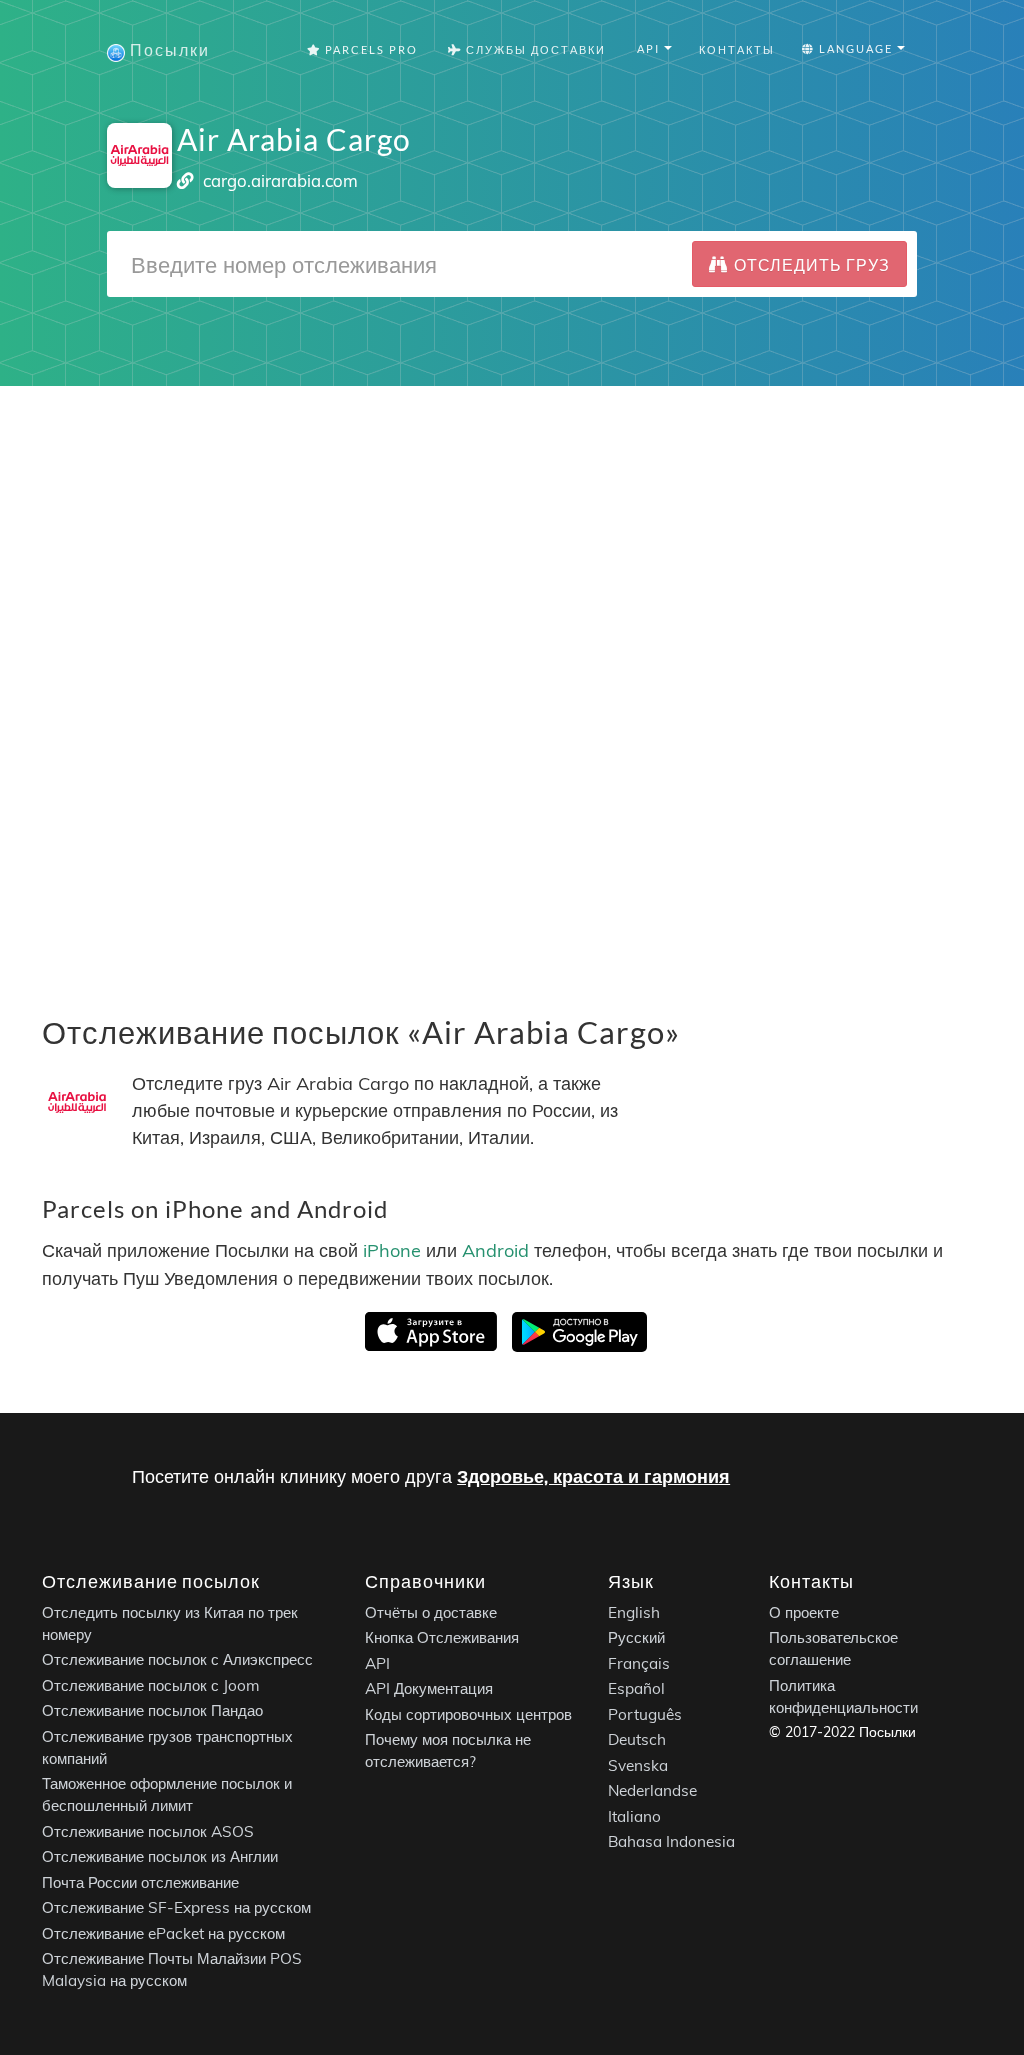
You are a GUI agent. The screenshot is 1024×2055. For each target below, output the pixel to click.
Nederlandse (652, 1790)
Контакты (737, 49)
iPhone (392, 1251)
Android (495, 1251)
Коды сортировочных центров (468, 1713)
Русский (636, 1637)
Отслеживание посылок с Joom (151, 1684)
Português (645, 1713)
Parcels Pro (369, 49)
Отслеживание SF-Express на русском (176, 1907)
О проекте (804, 1611)
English (634, 1611)
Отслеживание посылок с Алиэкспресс (177, 1659)
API (377, 1662)
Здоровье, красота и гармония (593, 1476)
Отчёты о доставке (431, 1611)
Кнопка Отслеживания (442, 1637)
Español (636, 1688)
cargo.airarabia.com (280, 180)
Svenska (638, 1764)
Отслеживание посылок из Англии (160, 1856)
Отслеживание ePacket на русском (163, 1932)
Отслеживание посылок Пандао (152, 1710)
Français (639, 1662)
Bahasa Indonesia (671, 1841)
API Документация (429, 1688)
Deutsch (637, 1739)
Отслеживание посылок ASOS (148, 1830)
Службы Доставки (534, 49)
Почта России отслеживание (140, 1881)
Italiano (634, 1815)
